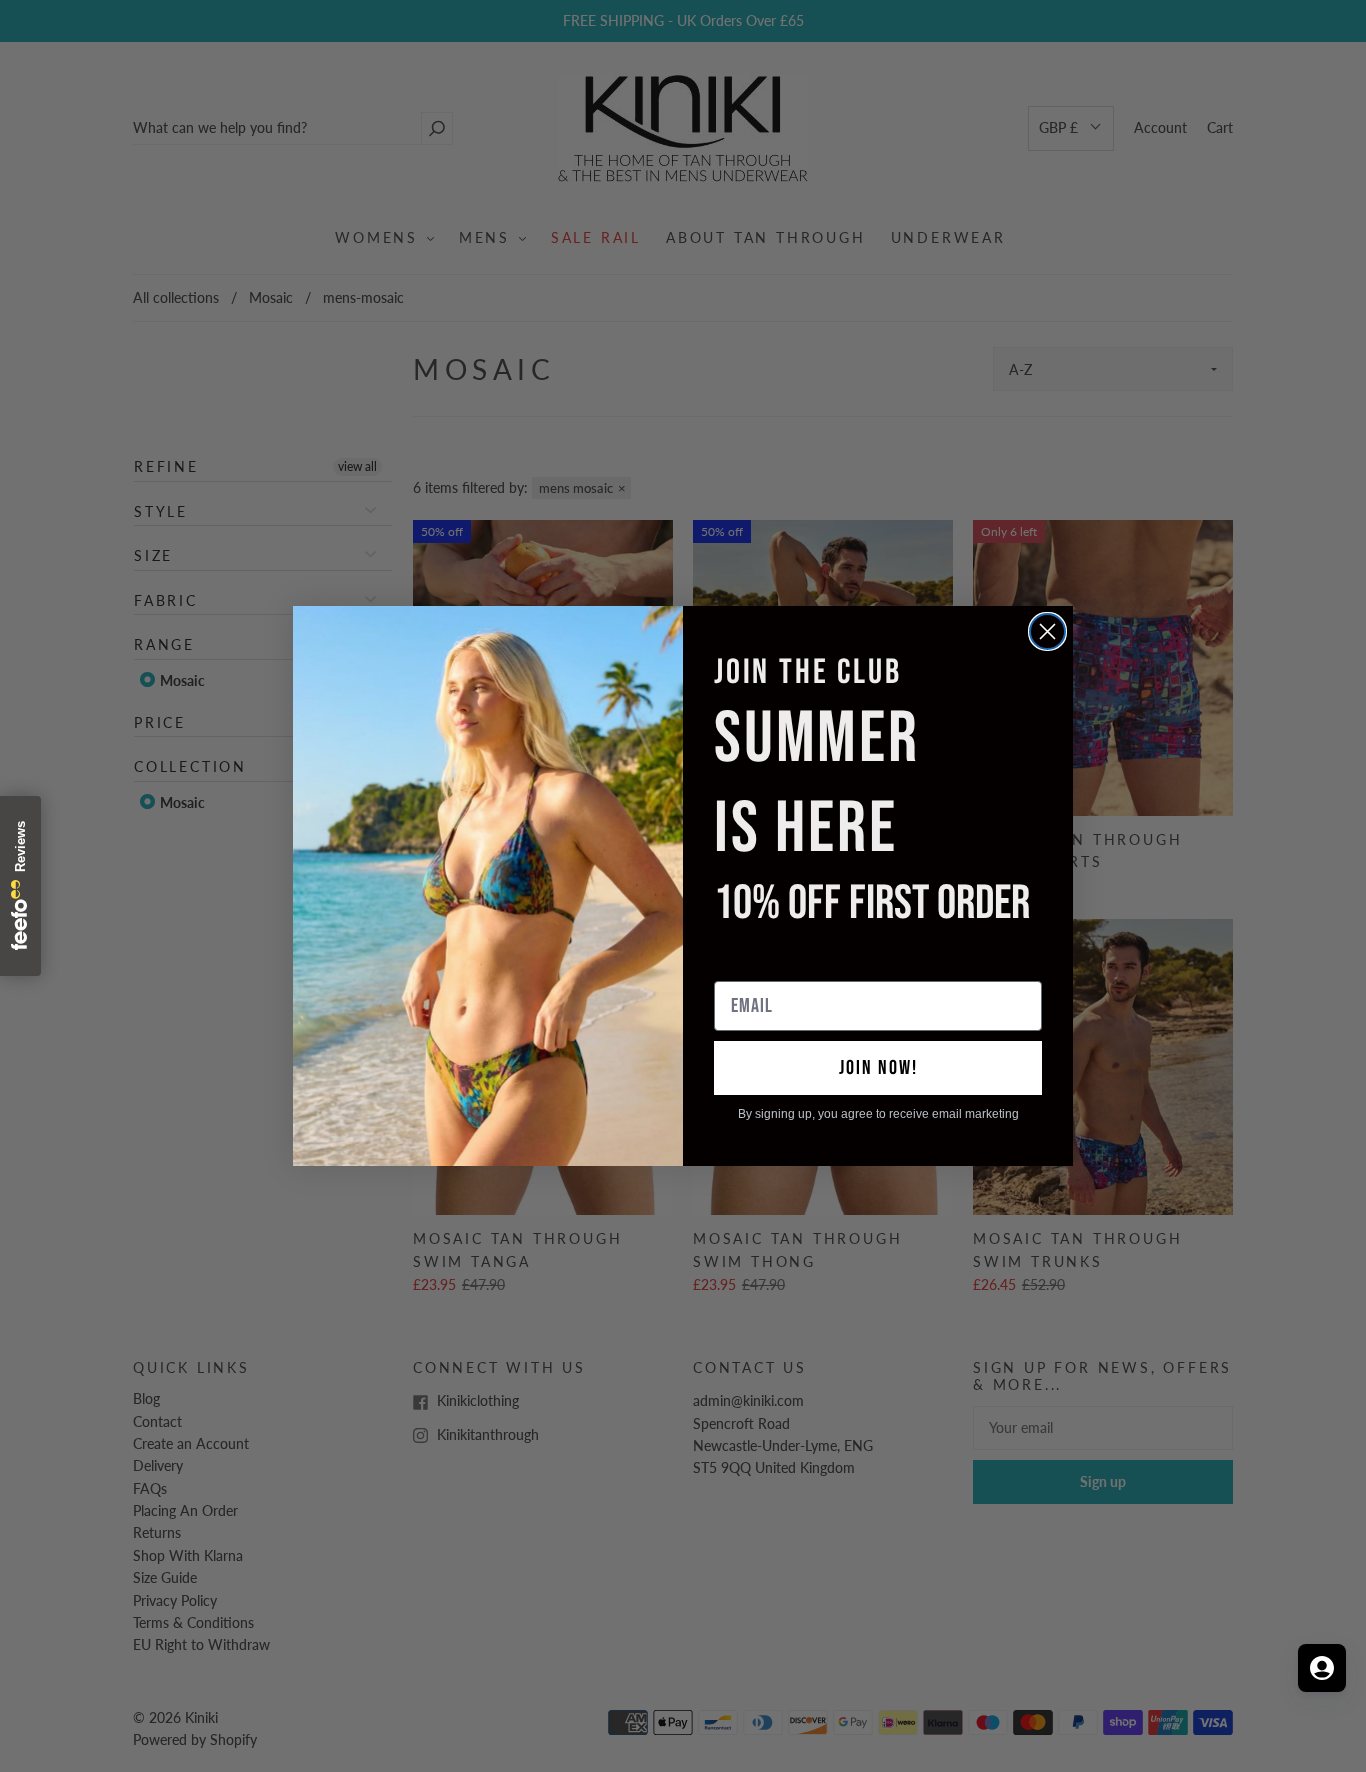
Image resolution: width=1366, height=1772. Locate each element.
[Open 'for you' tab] (1322, 1668)
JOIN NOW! (878, 1068)
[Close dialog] (1047, 631)
